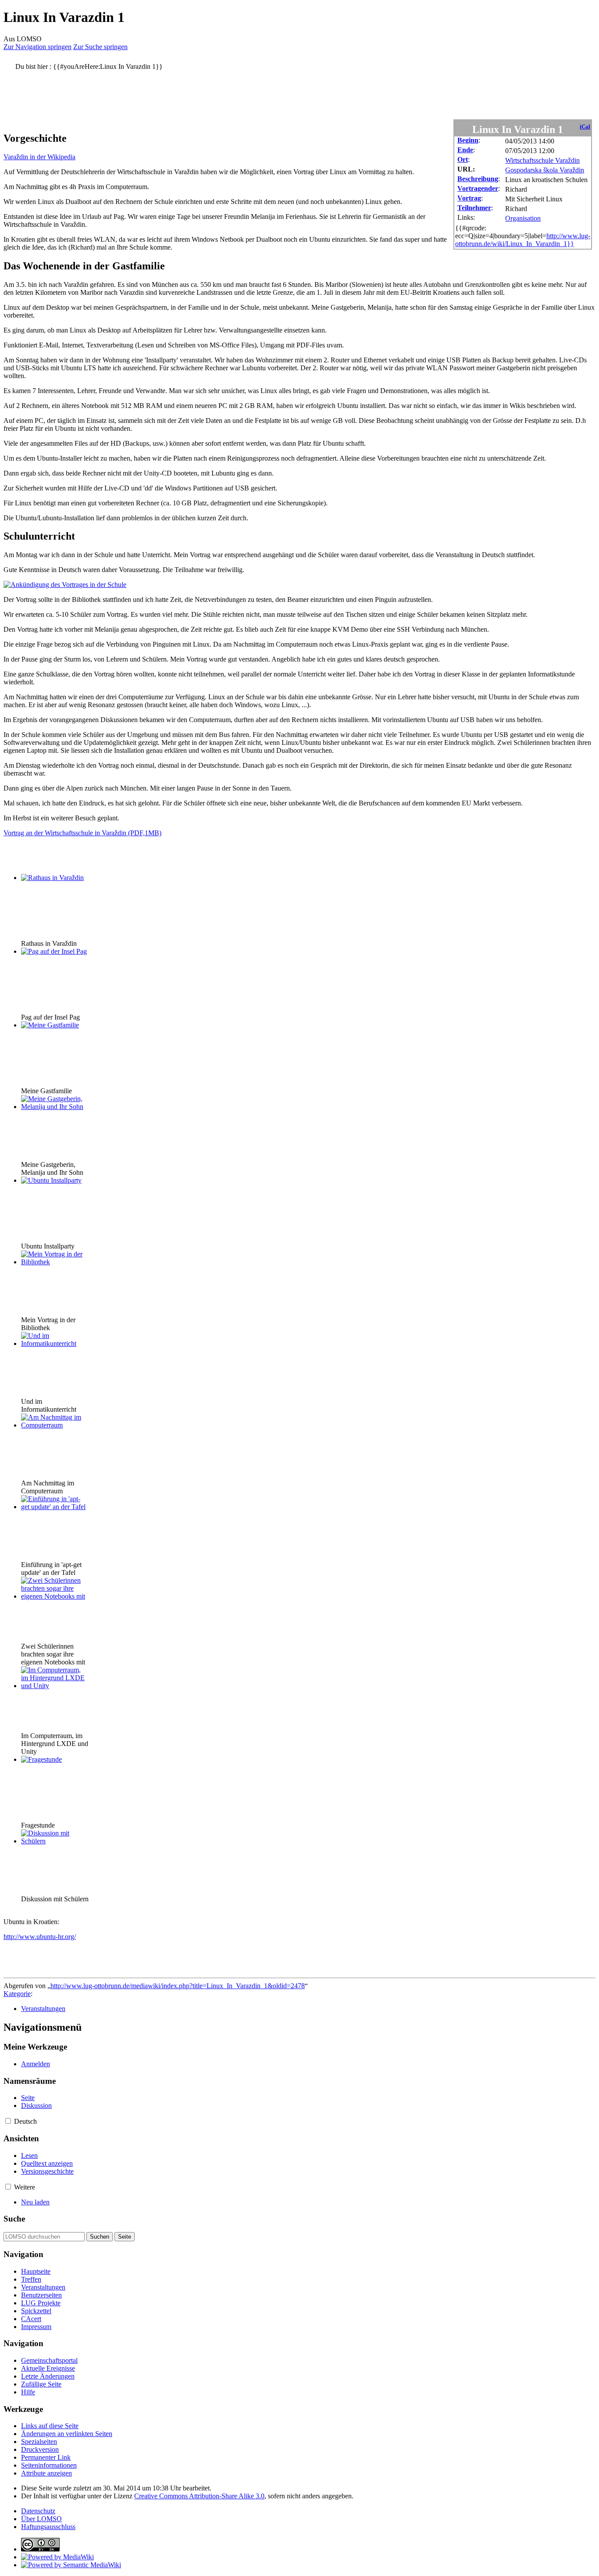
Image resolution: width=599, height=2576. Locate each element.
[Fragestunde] (41, 1759)
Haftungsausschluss (48, 2527)
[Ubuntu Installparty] (51, 1180)
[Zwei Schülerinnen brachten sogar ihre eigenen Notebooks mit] (54, 1596)
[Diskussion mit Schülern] (54, 1841)
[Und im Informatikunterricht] (54, 1343)
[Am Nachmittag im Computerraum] (54, 1425)
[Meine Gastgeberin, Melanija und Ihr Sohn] (54, 1107)
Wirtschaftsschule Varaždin (542, 160)
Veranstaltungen (43, 2009)
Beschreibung (478, 179)
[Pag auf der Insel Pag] (54, 951)
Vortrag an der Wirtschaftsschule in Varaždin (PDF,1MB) (82, 833)
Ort (463, 159)
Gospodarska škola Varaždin (545, 170)
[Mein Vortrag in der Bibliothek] (54, 1262)
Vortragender (478, 188)
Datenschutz (38, 2511)
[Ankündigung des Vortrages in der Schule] (65, 585)
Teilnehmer (474, 208)
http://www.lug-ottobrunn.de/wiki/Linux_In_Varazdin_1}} (523, 240)
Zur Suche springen (100, 47)
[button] (8, 2121)
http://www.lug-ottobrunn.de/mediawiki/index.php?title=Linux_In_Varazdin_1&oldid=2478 (178, 1986)
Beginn (468, 140)
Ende (465, 150)
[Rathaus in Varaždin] (52, 878)
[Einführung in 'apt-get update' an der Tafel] (54, 1507)
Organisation (523, 218)
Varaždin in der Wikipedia (39, 157)
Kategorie (17, 1994)
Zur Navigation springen (37, 47)
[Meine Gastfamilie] (50, 1025)
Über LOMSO (41, 2519)
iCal (585, 127)
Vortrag (469, 198)
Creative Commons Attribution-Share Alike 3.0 (199, 2496)
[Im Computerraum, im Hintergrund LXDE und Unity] (54, 1686)
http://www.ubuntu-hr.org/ (40, 1937)
